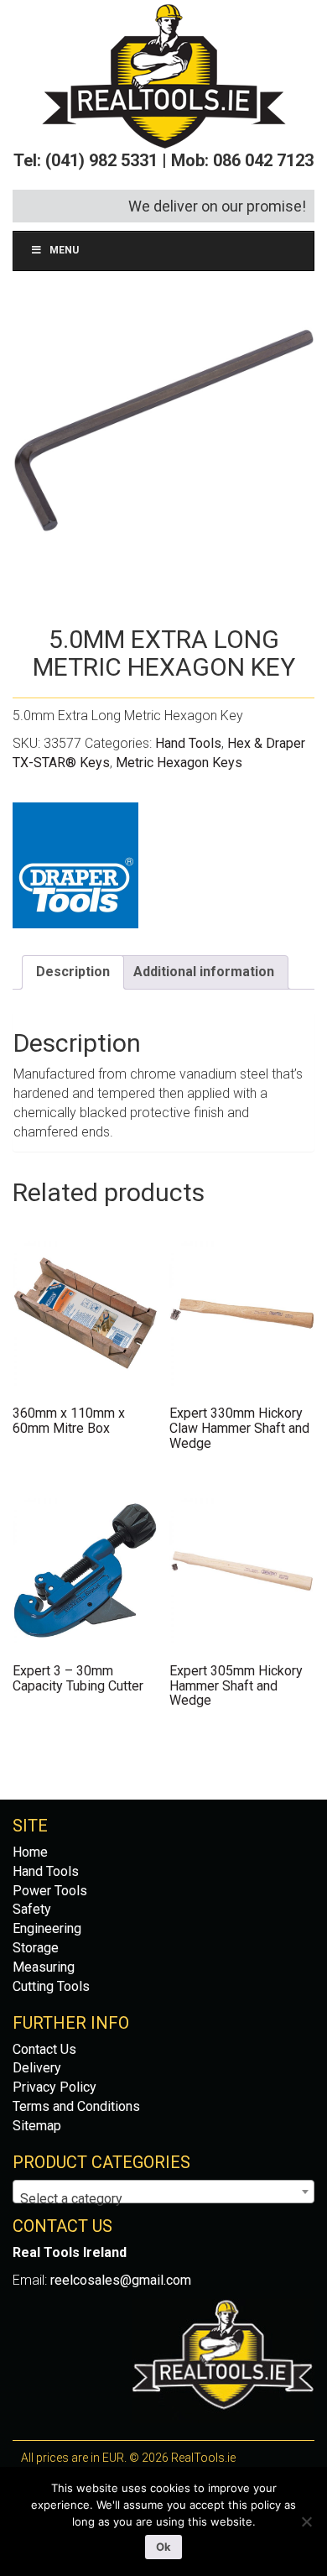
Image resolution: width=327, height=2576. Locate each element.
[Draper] (75, 865)
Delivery (37, 2068)
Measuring (44, 1967)
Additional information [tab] (204, 972)
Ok (163, 2547)
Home (30, 1852)
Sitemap (37, 2126)
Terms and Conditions (76, 2106)
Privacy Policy (54, 2087)
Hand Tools (188, 743)
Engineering (47, 1928)
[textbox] (163, 2199)
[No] (306, 2521)
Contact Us (44, 2049)
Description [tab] (73, 972)
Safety (32, 1909)
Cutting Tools (51, 1986)
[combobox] (163, 2192)
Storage (36, 1948)
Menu (64, 250)
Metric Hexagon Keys (179, 763)
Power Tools (50, 1891)
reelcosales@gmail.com (121, 2280)
